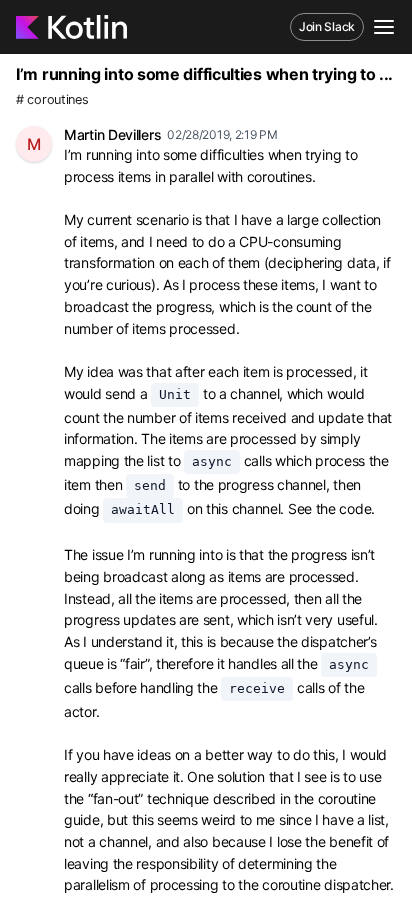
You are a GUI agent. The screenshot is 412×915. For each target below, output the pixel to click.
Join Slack (327, 26)
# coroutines (52, 99)
